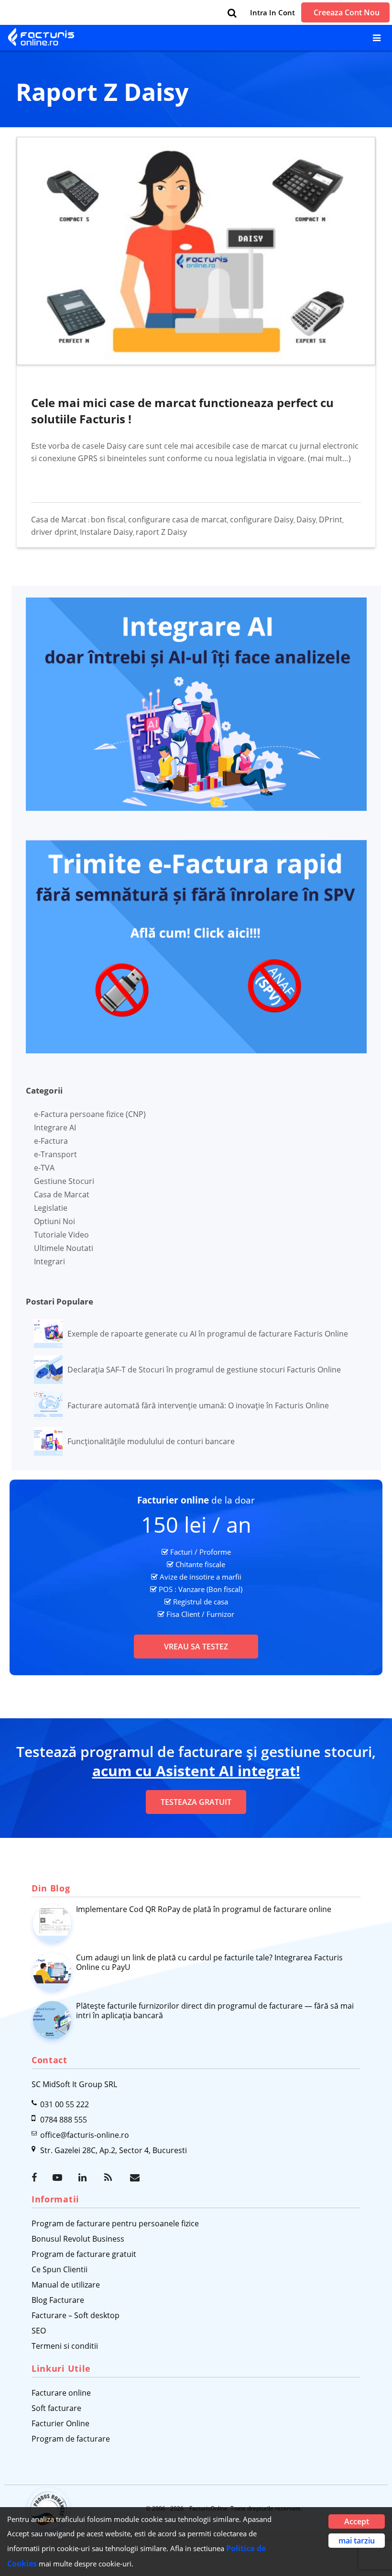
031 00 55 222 (65, 2104)
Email (136, 2178)
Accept (357, 2521)
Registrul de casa (201, 1602)
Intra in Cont (272, 12)
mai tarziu (357, 2541)
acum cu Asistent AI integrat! (196, 1771)
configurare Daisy (262, 520)
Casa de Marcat (59, 520)
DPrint (331, 520)
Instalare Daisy (106, 532)
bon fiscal (108, 520)
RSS (110, 2178)
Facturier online (173, 1500)
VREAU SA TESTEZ (196, 1647)
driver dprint (54, 532)
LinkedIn (84, 2178)
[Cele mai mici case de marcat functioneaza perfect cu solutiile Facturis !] (197, 250)
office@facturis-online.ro (85, 2135)
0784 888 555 (64, 2120)
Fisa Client (183, 1614)
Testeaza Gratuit (196, 1802)
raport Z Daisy (161, 532)
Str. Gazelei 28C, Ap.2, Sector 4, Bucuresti (114, 2150)
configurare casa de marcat (178, 520)
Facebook (37, 2178)
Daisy (306, 520)
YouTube (58, 2178)
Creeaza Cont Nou (347, 12)
